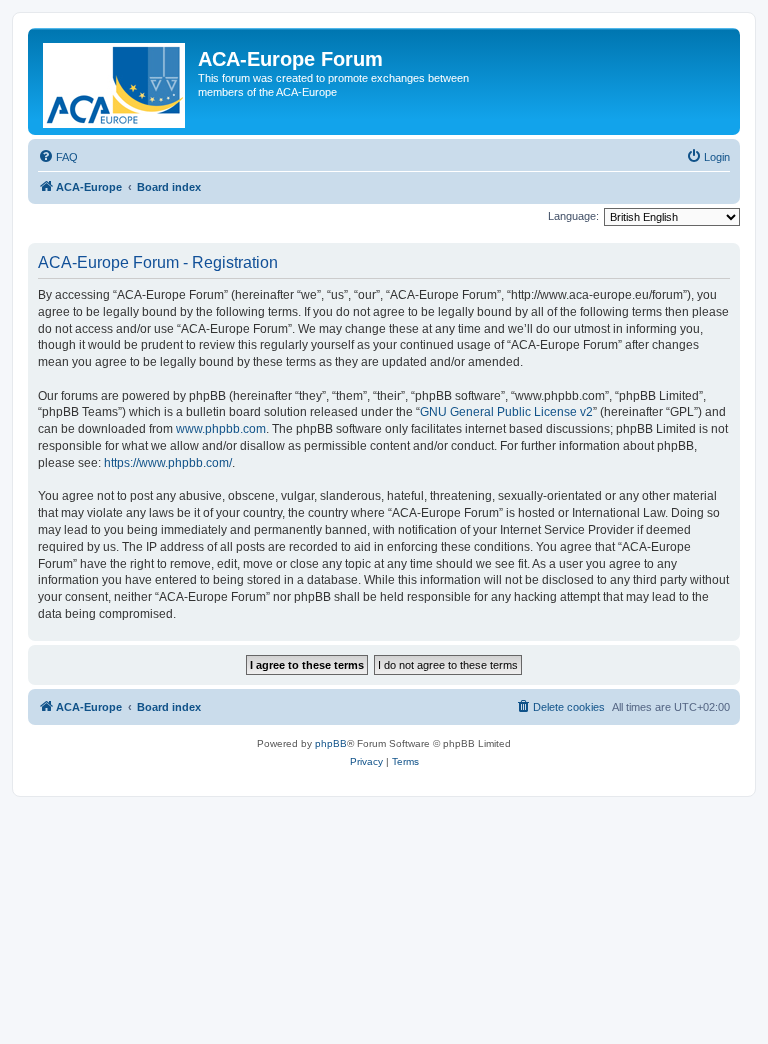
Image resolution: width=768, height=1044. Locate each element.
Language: (573, 216)
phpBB (331, 743)
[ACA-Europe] (115, 81)
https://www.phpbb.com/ (168, 463)
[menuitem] (58, 157)
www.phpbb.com (221, 429)
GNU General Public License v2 (506, 412)
